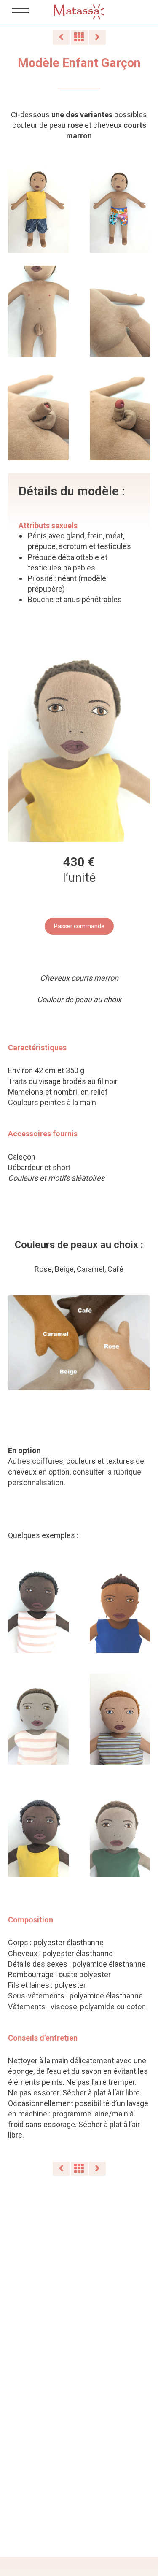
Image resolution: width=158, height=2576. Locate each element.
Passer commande (79, 926)
